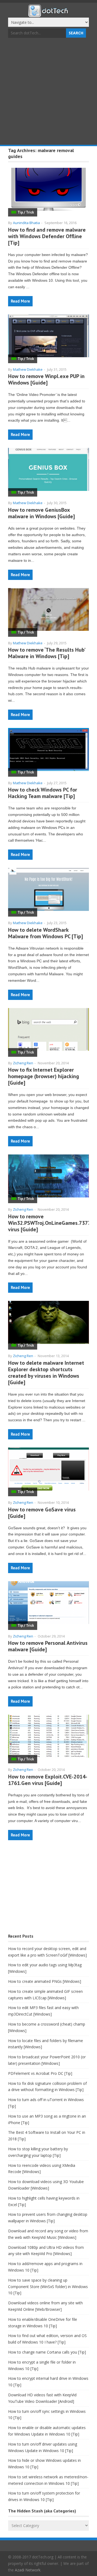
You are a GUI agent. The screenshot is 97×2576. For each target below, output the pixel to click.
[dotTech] (48, 14)
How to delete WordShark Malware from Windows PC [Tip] (46, 933)
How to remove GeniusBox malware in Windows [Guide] (41, 513)
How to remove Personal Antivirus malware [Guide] (48, 1646)
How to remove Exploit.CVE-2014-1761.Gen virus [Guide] (48, 1780)
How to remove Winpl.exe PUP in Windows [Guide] (46, 379)
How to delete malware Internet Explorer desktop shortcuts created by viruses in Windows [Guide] (46, 1373)
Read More (20, 301)
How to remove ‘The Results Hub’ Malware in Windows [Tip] (46, 653)
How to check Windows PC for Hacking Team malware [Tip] (43, 793)
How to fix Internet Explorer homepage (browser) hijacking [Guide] (44, 1076)
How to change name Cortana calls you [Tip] (47, 2352)
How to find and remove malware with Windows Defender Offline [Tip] (47, 236)
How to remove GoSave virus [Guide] (42, 1513)
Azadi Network (28, 2570)
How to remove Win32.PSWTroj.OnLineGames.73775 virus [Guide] (51, 1223)
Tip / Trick (26, 212)
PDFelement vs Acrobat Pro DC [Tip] (40, 2073)
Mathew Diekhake (28, 369)
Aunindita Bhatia (26, 223)
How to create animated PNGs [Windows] (45, 1981)
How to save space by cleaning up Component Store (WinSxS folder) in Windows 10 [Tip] (48, 2287)
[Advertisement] (48, 92)
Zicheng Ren (23, 1063)
